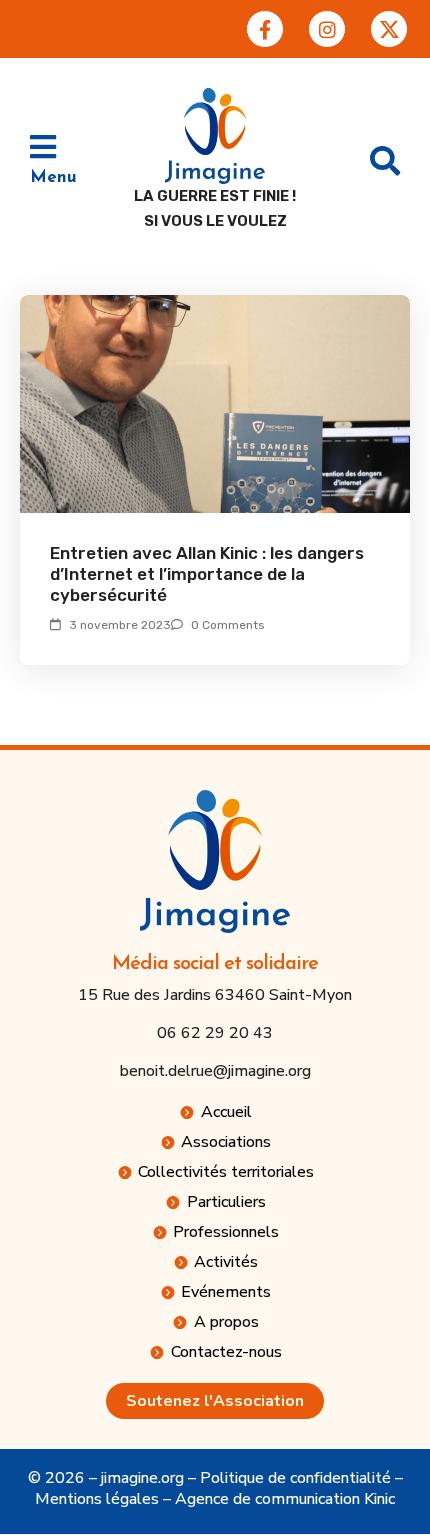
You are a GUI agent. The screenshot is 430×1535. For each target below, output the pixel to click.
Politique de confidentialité (295, 1478)
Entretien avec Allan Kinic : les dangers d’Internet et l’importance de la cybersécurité (207, 574)
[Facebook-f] (265, 29)
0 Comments (228, 625)
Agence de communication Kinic (285, 1499)
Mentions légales (97, 1499)
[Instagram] (327, 29)
